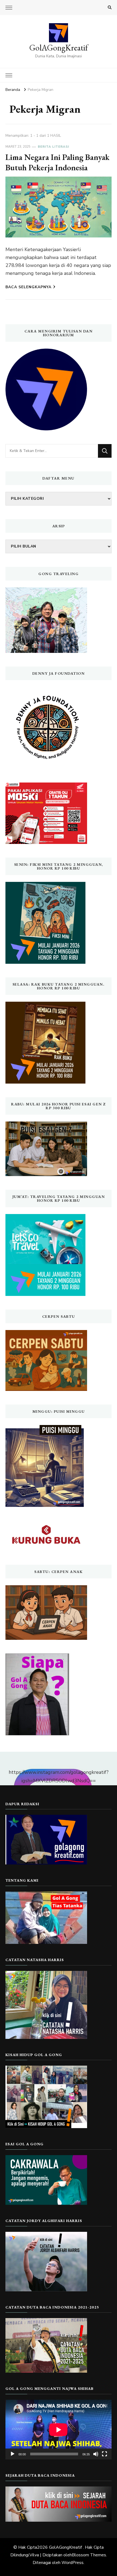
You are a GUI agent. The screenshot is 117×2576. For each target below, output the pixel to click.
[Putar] (13, 2454)
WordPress (73, 2563)
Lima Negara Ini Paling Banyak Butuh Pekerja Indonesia (57, 162)
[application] (59, 2430)
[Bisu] (96, 2454)
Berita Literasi (53, 147)
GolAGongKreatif (59, 48)
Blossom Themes (89, 2555)
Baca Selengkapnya (28, 287)
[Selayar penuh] (104, 2454)
